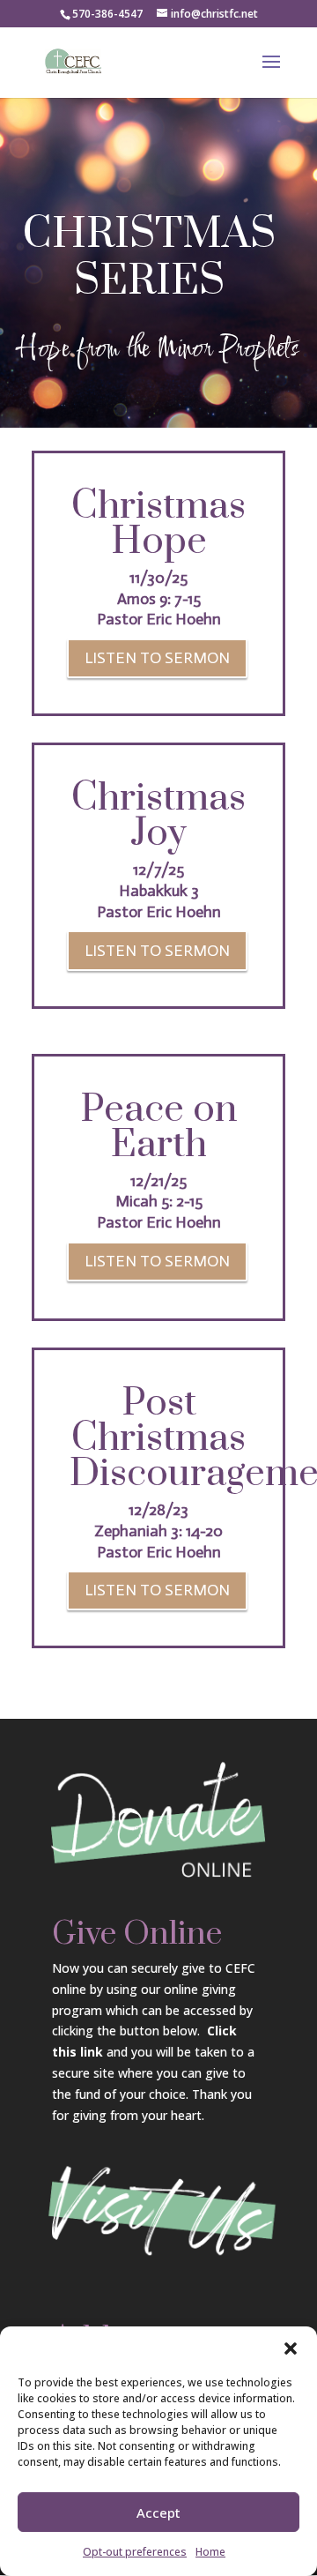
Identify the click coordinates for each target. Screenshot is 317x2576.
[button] (291, 2348)
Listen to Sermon (157, 658)
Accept (158, 2513)
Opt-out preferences (135, 2552)
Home (210, 2552)
